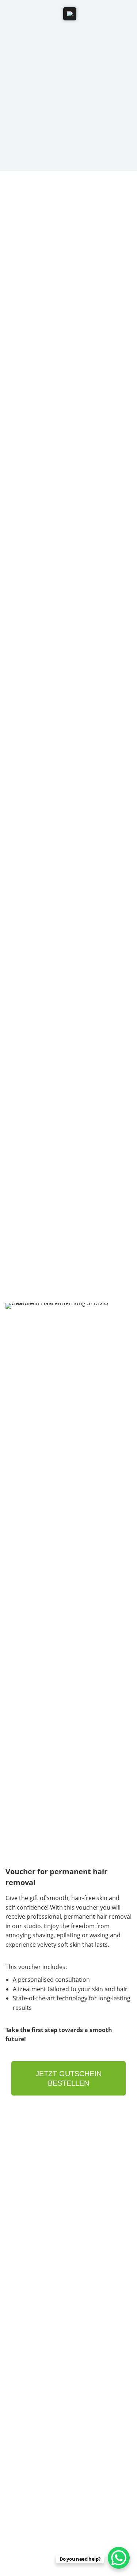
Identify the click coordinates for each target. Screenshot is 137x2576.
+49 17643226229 (31, 2179)
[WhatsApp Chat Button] (119, 2558)
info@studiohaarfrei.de (36, 2192)
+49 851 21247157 (32, 2171)
